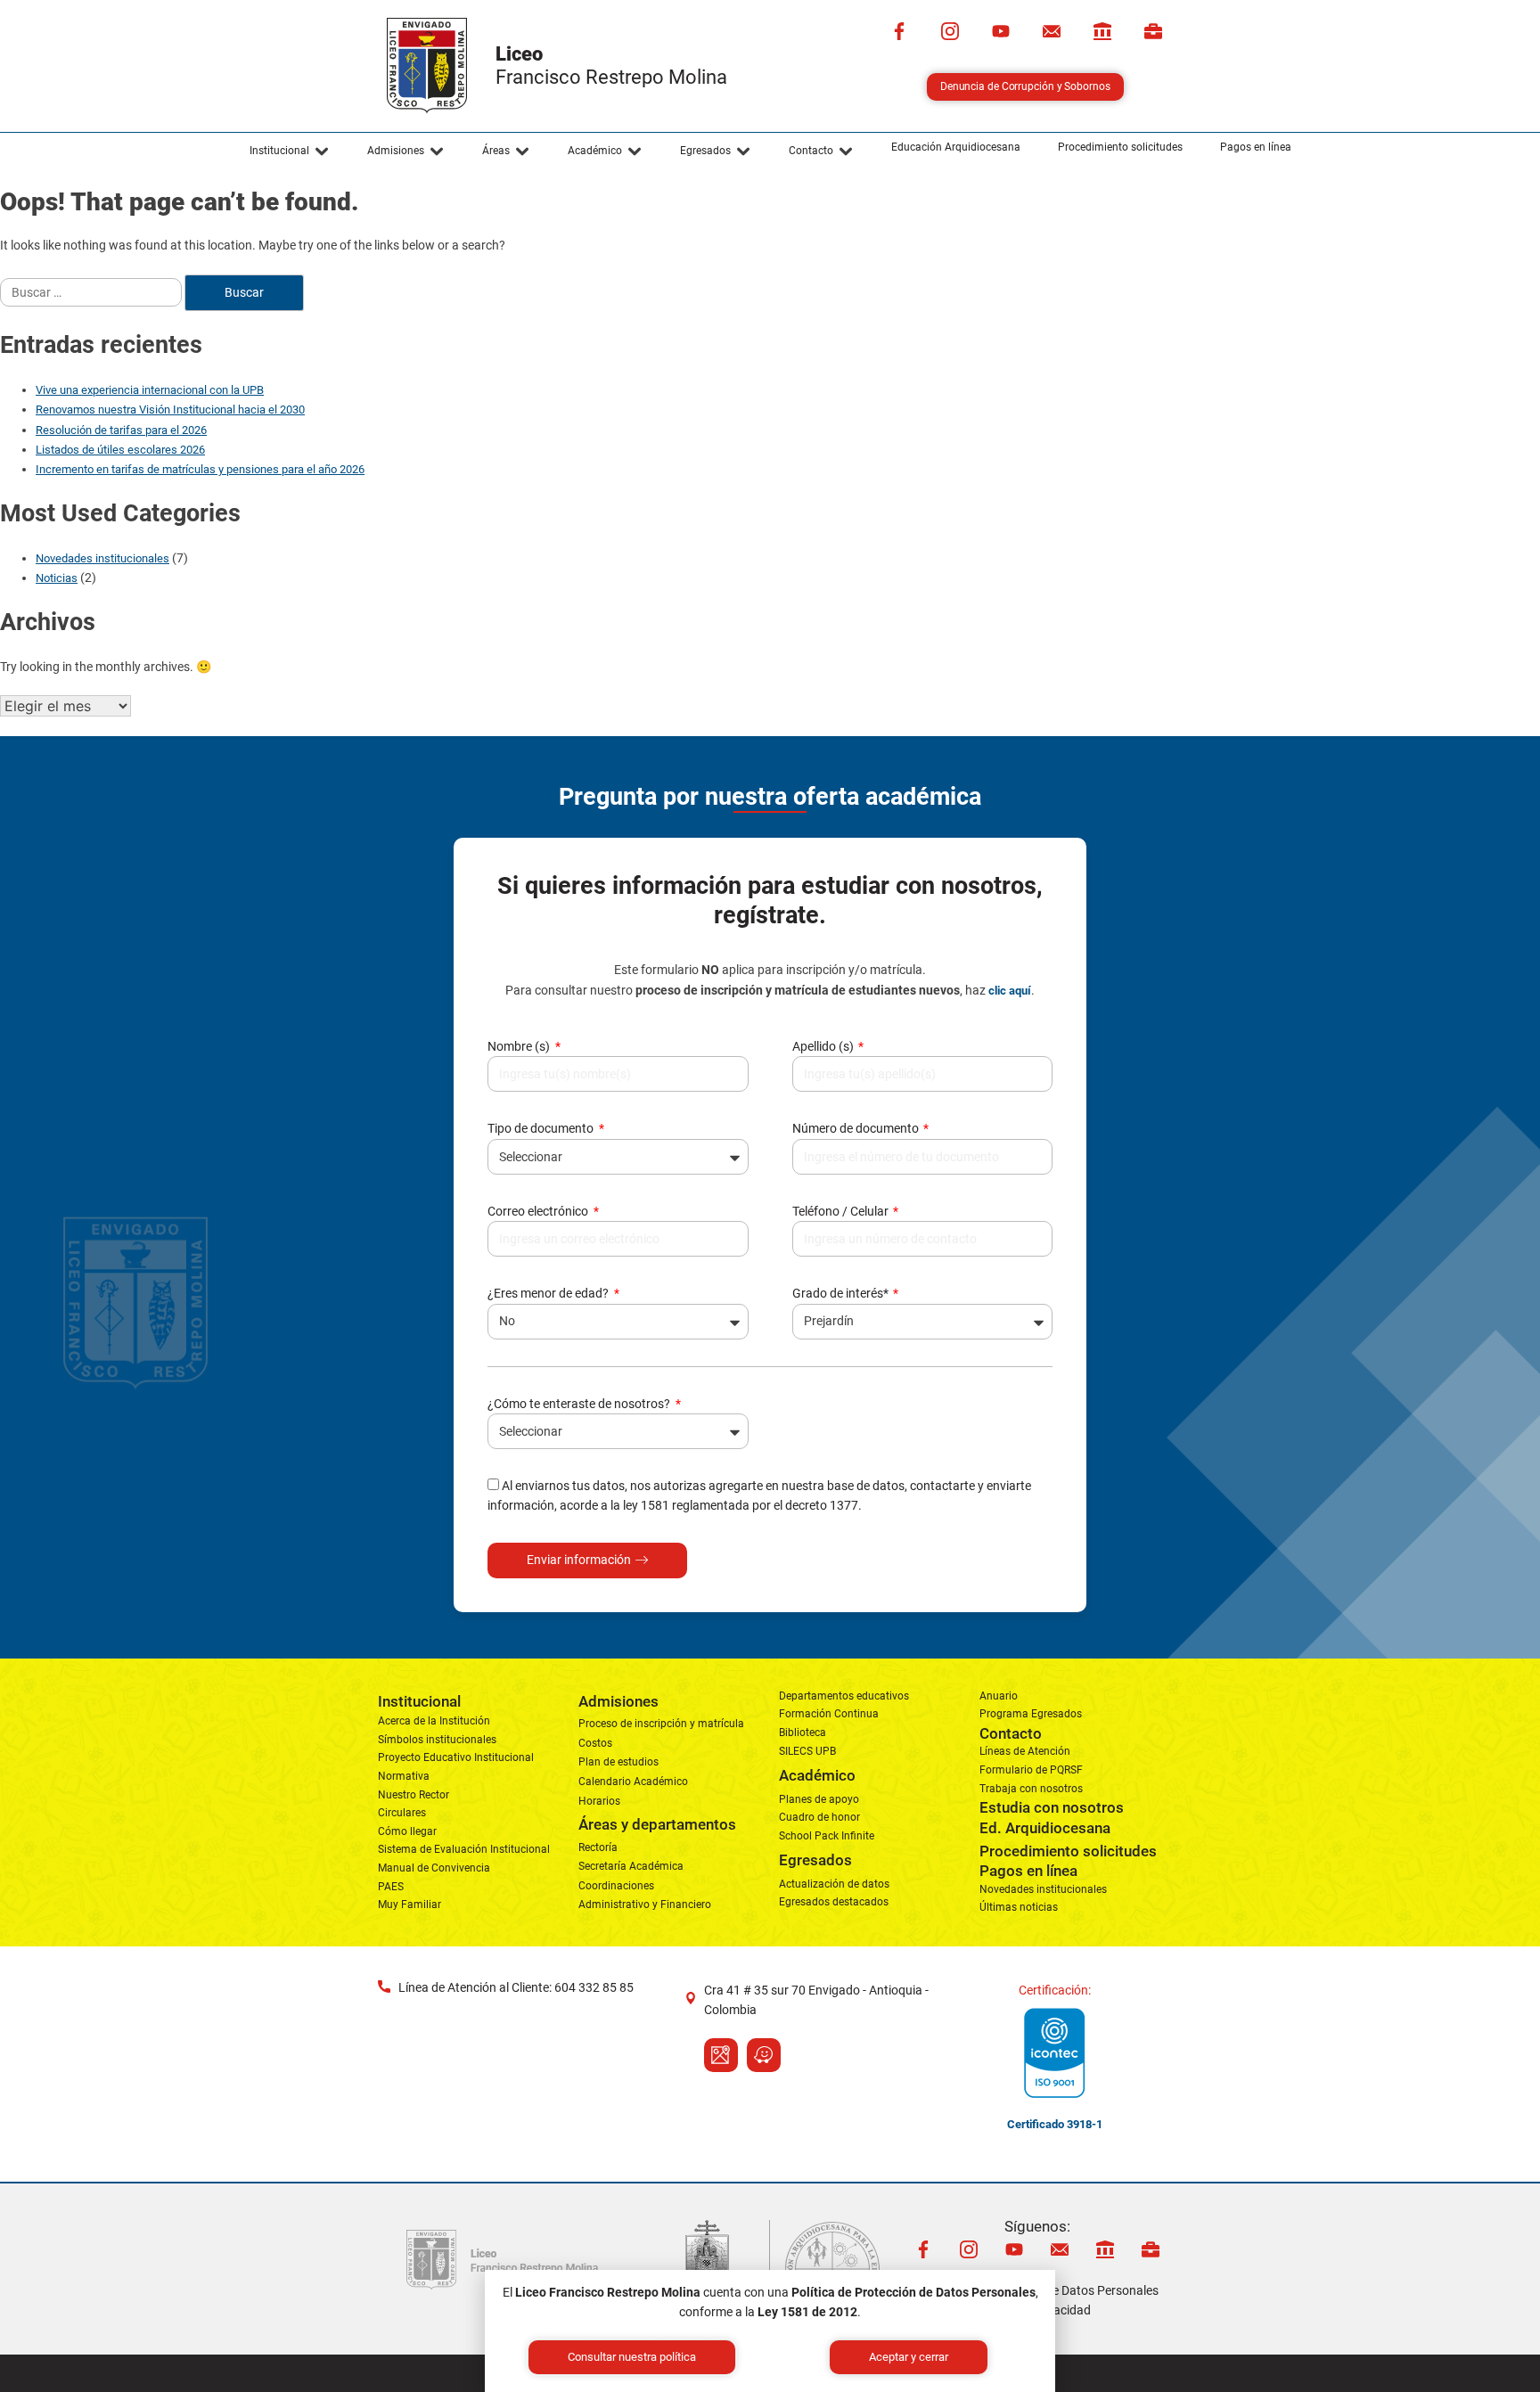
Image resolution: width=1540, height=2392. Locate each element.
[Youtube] (1001, 31)
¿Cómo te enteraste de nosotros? (580, 1404)
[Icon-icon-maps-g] (721, 2055)
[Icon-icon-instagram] (950, 31)
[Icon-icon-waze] (764, 2055)
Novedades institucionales (102, 558)
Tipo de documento (542, 1128)
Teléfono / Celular (842, 1211)
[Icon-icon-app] (1102, 31)
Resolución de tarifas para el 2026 (121, 430)
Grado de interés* (842, 1293)
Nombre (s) (520, 1046)
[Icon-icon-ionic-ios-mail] (1052, 31)
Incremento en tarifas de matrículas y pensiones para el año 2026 (200, 469)
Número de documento (857, 1128)
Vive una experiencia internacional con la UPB (150, 390)
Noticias (57, 578)
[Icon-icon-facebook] (899, 31)
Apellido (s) (824, 1046)
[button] (290, 152)
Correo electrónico (539, 1211)
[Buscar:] (92, 292)
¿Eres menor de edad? (549, 1293)
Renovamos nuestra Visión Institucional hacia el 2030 (170, 410)
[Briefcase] (1153, 31)
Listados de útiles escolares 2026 (120, 450)
